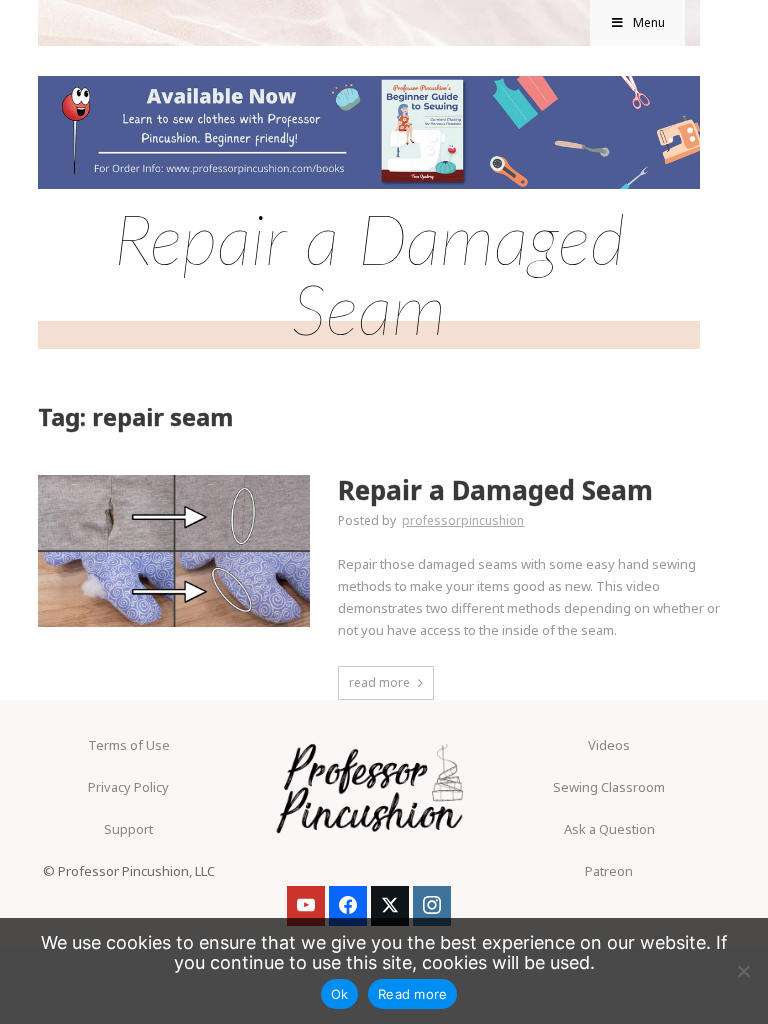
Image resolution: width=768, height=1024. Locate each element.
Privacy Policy (128, 787)
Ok (340, 994)
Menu (649, 22)
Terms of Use (129, 745)
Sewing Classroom (609, 787)
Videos (609, 745)
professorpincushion (463, 520)
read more (379, 682)
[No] (743, 971)
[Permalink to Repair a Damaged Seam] (173, 481)
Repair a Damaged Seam (495, 490)
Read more (412, 994)
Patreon (609, 871)
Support (128, 829)
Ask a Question (609, 829)
